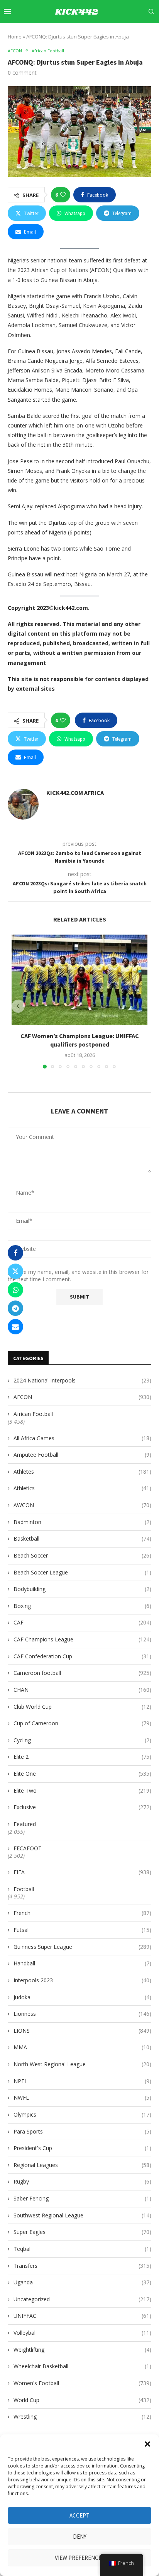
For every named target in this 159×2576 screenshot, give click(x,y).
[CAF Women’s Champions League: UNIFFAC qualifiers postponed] (79, 980)
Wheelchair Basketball (82, 2366)
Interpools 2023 (82, 1980)
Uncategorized (82, 2299)
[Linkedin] (109, 34)
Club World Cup (82, 1707)
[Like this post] (63, 195)
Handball (82, 1963)
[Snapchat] (136, 34)
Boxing (82, 1606)
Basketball (82, 1538)
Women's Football (82, 2383)
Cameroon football (82, 1673)
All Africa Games (82, 1438)
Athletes (82, 1472)
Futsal (82, 1930)
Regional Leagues (82, 2165)
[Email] (127, 34)
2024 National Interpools (82, 1380)
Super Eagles (82, 2232)
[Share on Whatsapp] (15, 1290)
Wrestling (82, 2417)
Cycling (82, 1740)
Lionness (82, 2014)
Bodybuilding (82, 1589)
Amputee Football (82, 1455)
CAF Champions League (82, 1639)
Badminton (82, 1522)
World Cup (82, 2400)
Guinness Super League (82, 1947)
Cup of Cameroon (82, 1723)
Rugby (82, 2181)
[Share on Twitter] (15, 1271)
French (82, 1913)
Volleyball (82, 2333)
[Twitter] (92, 34)
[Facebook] (84, 34)
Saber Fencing (82, 2198)
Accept (79, 2515)
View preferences (80, 2558)
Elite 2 (82, 1757)
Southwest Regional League (82, 2215)
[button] (147, 2444)
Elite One (82, 1774)
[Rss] (153, 34)
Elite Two (82, 1791)
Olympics (82, 2114)
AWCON (82, 1505)
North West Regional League (82, 2064)
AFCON (82, 1397)
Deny (80, 2537)
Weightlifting (82, 2350)
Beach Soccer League (82, 1572)
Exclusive (82, 1807)
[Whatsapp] (145, 34)
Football (24, 1889)
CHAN (82, 1690)
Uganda (82, 2282)
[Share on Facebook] (15, 1253)
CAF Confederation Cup (82, 1656)
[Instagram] (101, 34)
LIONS (82, 2031)
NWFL (82, 2098)
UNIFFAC (82, 2316)
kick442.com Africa (75, 793)
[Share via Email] (15, 1327)
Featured (25, 1824)
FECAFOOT (28, 1848)
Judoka (82, 1997)
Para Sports (82, 2131)
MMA (82, 2047)
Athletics (82, 1488)
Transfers (82, 2266)
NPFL (82, 2081)
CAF (82, 1622)
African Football (33, 1414)
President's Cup (82, 2148)
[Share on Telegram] (15, 1308)
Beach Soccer (82, 1555)
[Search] (151, 12)
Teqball (82, 2249)
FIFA (82, 1872)
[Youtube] (118, 34)
